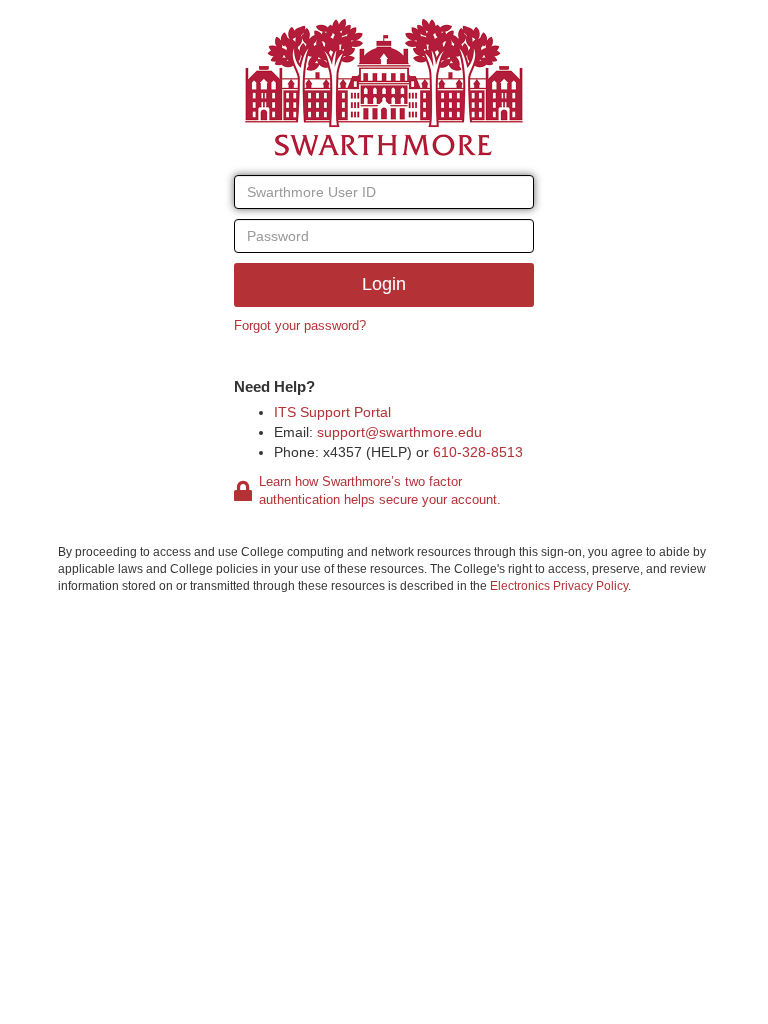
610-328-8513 (478, 452)
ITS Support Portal (332, 412)
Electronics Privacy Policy (559, 586)
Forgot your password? (300, 325)
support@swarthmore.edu (399, 432)
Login (384, 284)
